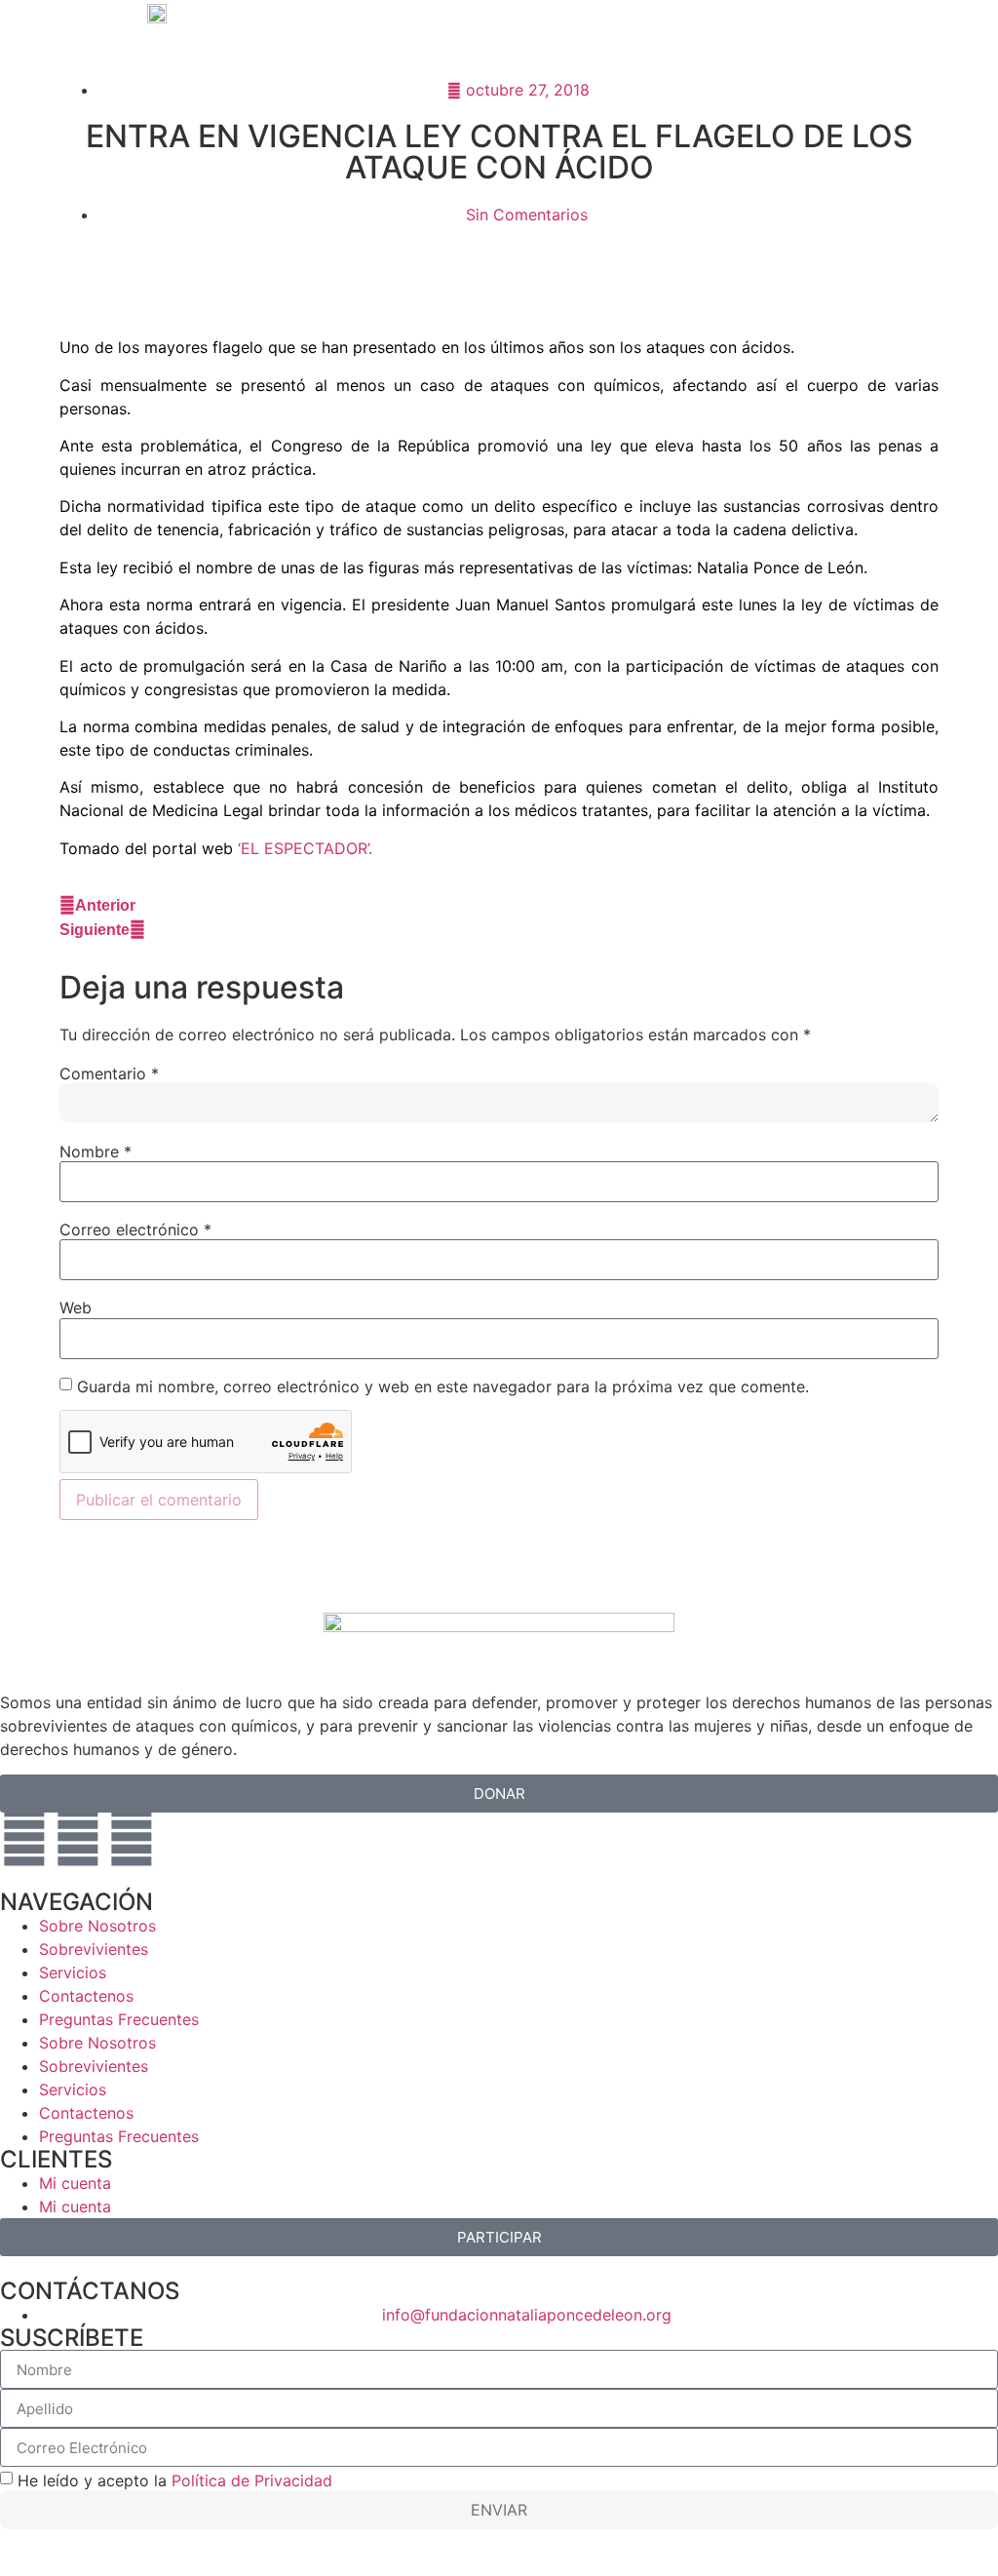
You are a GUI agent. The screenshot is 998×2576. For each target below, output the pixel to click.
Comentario (109, 1073)
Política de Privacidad (252, 2480)
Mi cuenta (75, 2183)
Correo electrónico (135, 1229)
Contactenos (86, 1996)
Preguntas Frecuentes (119, 2019)
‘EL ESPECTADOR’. (305, 848)
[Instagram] (24, 1837)
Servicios (73, 1972)
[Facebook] (78, 1837)
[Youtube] (132, 1837)
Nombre (96, 1151)
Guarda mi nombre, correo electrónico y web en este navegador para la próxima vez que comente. (443, 1386)
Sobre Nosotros (97, 1926)
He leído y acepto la (175, 2480)
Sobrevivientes (94, 1949)
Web (76, 1308)
